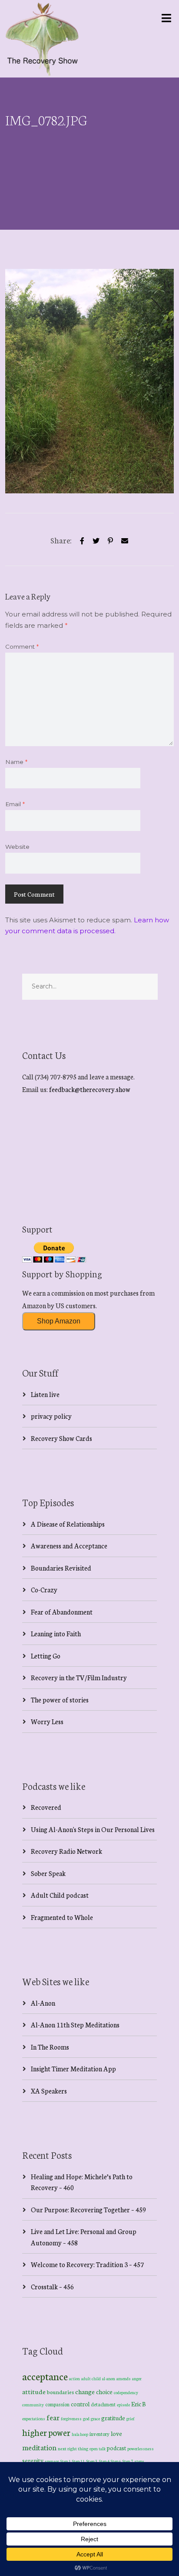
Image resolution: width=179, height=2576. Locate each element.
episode (123, 2405)
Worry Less (47, 1721)
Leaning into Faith (56, 1633)
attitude (34, 2391)
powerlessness (141, 2449)
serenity (33, 2460)
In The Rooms (50, 2047)
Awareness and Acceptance (69, 1546)
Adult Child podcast (60, 1895)
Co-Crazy (44, 1589)
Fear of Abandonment (62, 1612)
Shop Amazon (59, 1321)
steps (139, 2461)
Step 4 (104, 2461)
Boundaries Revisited (61, 1568)
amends (124, 2378)
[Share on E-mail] (125, 539)
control (80, 2404)
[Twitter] (96, 539)
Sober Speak (48, 1873)
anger (137, 2378)
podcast (116, 2448)
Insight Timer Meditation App (73, 2069)
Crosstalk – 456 (52, 2286)
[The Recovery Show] (42, 39)
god (86, 2419)
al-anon (109, 2378)
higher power (46, 2432)
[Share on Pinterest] (110, 539)
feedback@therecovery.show (90, 1089)
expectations (34, 2419)
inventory (99, 2434)
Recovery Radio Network (66, 1851)
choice (104, 2392)
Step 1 (66, 2461)
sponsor (52, 2461)
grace (95, 2419)
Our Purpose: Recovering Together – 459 (88, 2209)
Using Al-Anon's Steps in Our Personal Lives (93, 1829)
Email (15, 804)
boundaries (60, 2392)
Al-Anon (43, 2003)
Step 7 (128, 2461)
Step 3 (92, 2461)
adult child (91, 2378)
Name (16, 762)
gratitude (113, 2418)
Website (17, 847)
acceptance (45, 2376)
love (116, 2433)
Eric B (139, 2404)
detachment (103, 2404)
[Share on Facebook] (82, 539)
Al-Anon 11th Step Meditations (75, 2025)
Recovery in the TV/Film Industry (79, 1677)
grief (131, 2418)
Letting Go (46, 1656)
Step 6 (116, 2461)
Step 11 (78, 2461)
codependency (126, 2392)
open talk (98, 2448)
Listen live (45, 1394)
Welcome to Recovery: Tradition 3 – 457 (87, 2264)
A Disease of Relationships (68, 1524)
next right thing (73, 2448)
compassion (57, 2404)
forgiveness (71, 2419)
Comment (22, 647)
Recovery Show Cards (61, 1438)
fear (53, 2417)
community (33, 2404)
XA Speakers (49, 2091)
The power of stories (60, 1700)
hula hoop (80, 2434)
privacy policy (51, 1416)
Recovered (46, 1807)
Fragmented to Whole (62, 1917)
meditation (39, 2447)
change (85, 2391)
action (75, 2378)
